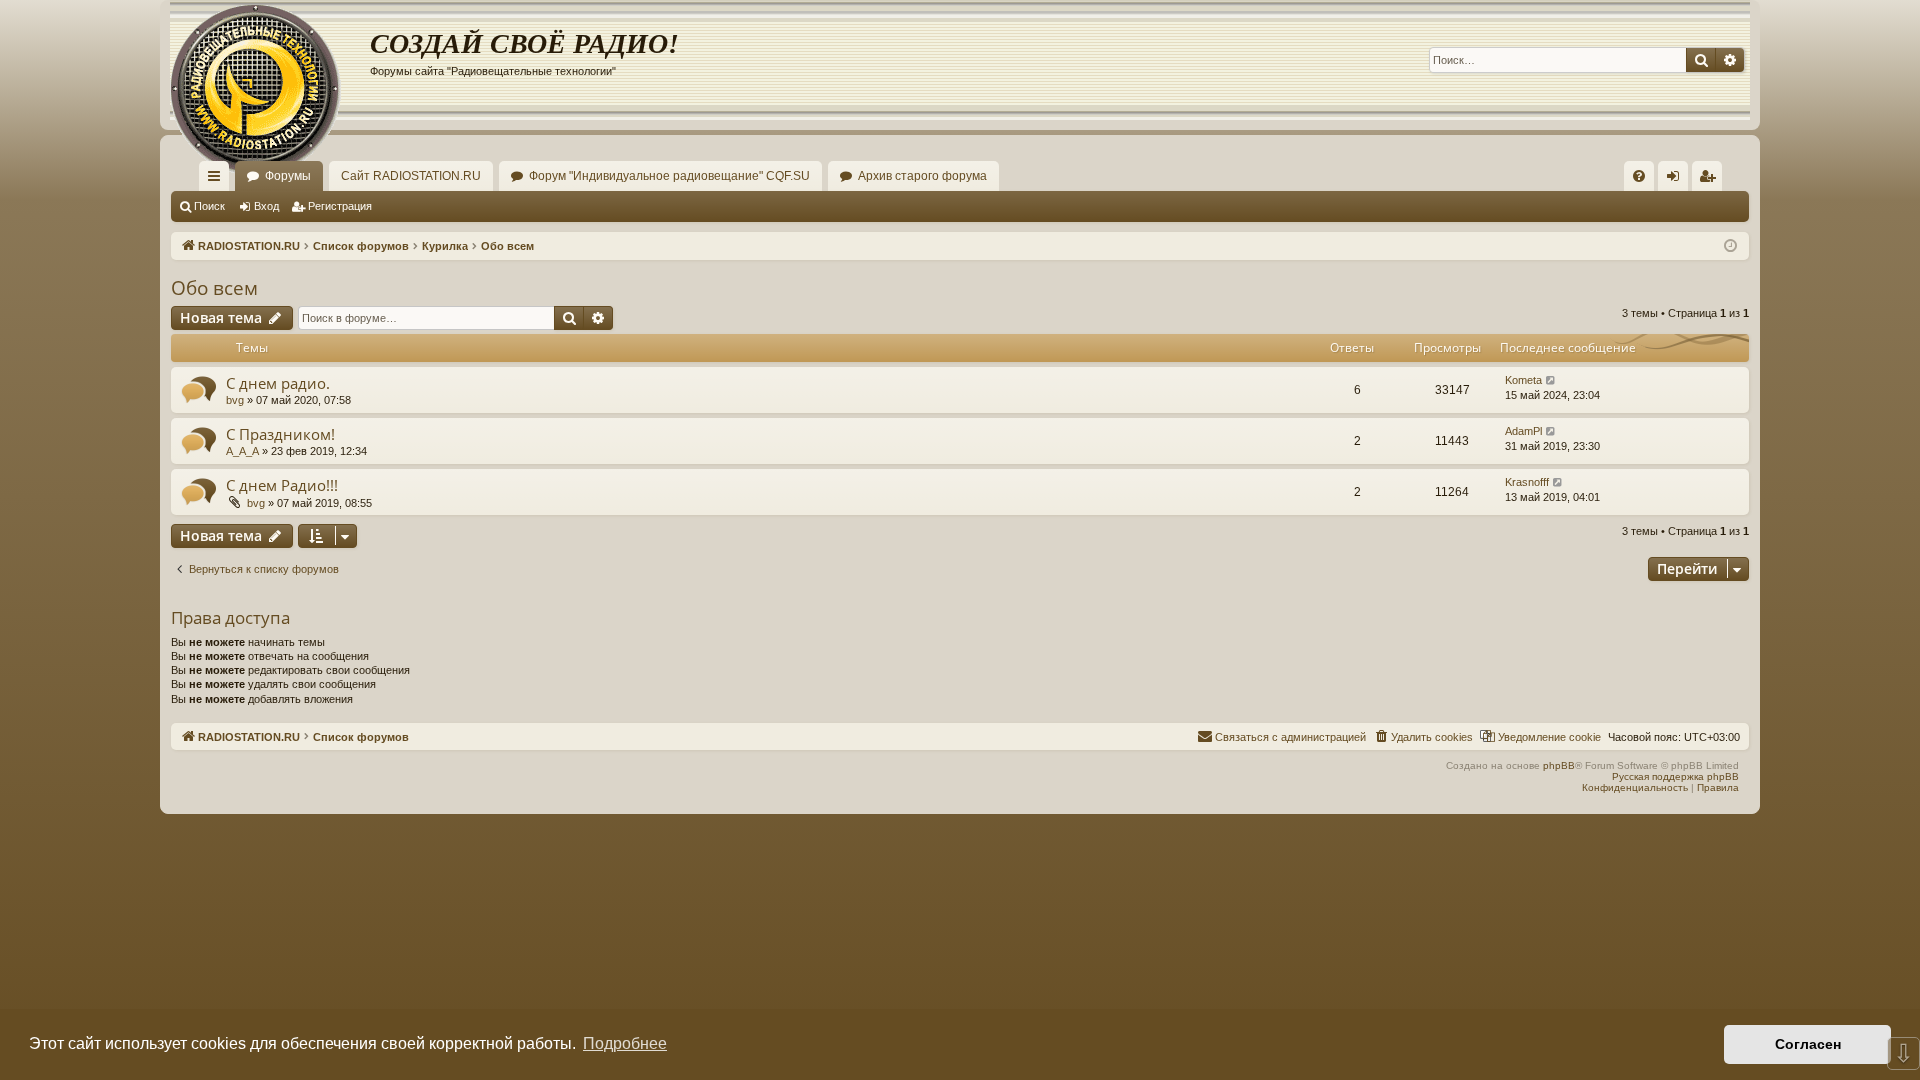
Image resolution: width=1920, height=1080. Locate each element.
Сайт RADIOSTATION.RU (411, 176)
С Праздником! (280, 434)
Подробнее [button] (625, 1043)
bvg (235, 400)
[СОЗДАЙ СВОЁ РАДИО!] (270, 60)
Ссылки (218, 180)
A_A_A (242, 451)
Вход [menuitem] (1677, 180)
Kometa (1523, 380)
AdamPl (1523, 431)
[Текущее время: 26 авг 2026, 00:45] (1730, 246)
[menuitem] (1639, 176)
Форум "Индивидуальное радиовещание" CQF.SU (669, 176)
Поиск (209, 206)
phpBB (1559, 765)
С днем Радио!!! (282, 485)
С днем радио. (278, 383)
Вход (266, 206)
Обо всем (214, 288)
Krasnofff (1527, 482)
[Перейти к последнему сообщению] (1551, 380)
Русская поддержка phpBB (1675, 776)
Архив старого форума (922, 176)
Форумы (288, 176)
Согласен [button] (1808, 1044)
